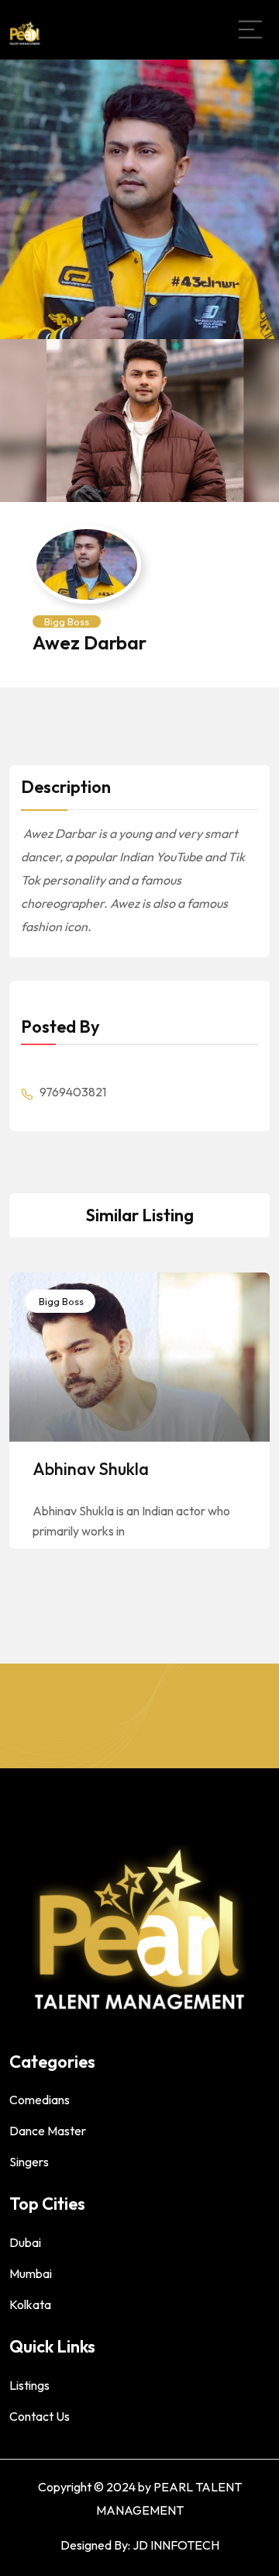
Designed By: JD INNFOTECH (140, 2545)
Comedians (40, 2100)
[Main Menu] (250, 29)
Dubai (25, 2242)
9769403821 (72, 1092)
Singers (29, 2162)
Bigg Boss (67, 621)
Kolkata (30, 2304)
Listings (29, 2385)
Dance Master (48, 2131)
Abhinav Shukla (91, 1469)
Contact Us (40, 2416)
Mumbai (31, 2273)
